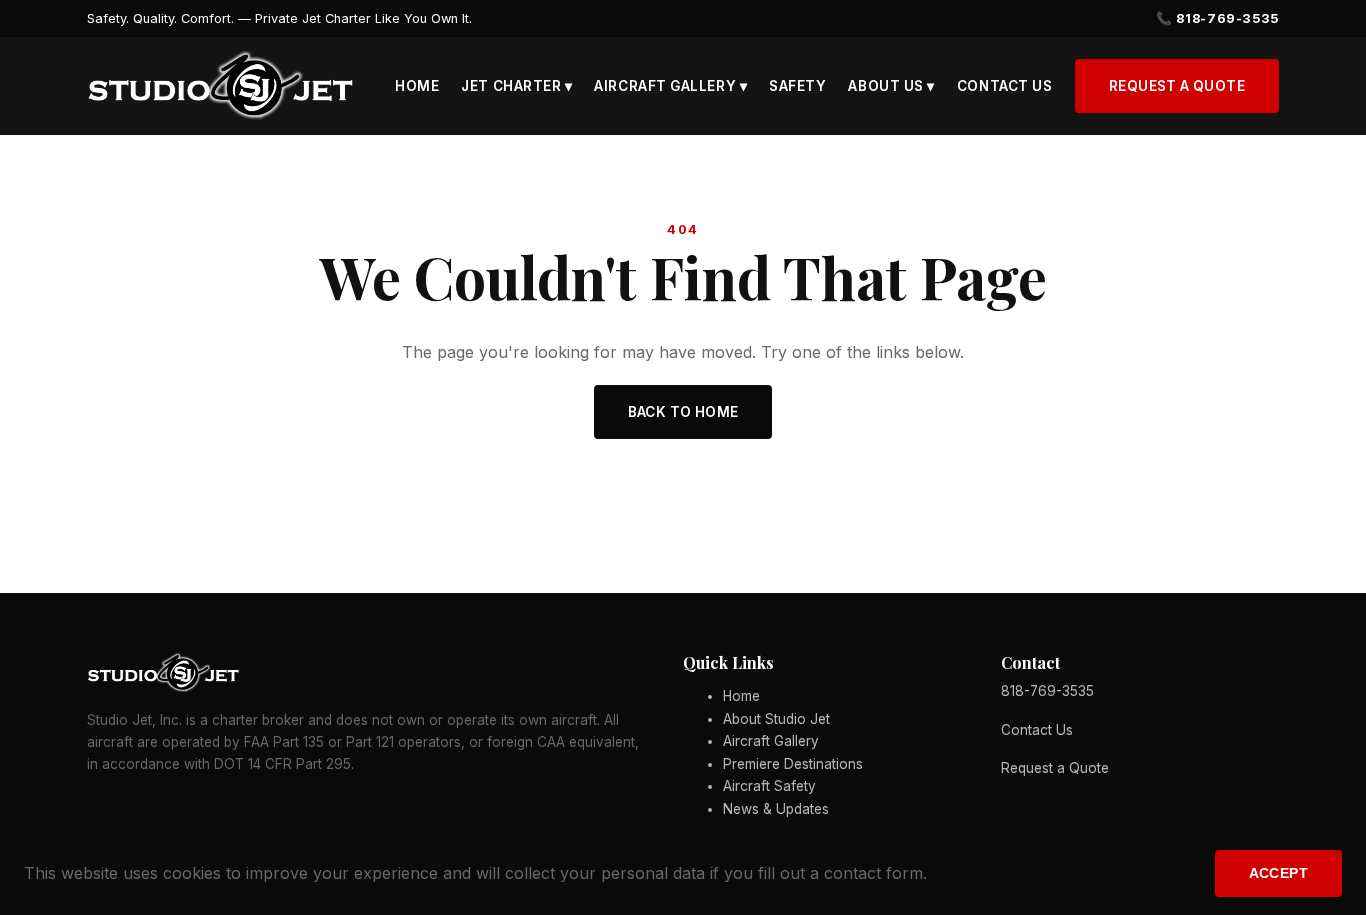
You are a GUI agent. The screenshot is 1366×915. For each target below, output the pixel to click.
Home (417, 86)
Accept (1278, 873)
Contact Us (1004, 86)
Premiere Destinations (793, 764)
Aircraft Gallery (670, 86)
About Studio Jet (776, 719)
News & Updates (776, 809)
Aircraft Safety (769, 786)
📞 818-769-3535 (1217, 18)
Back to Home (683, 412)
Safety (797, 86)
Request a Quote (1177, 86)
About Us (891, 86)
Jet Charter (516, 86)
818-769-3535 (1047, 691)
